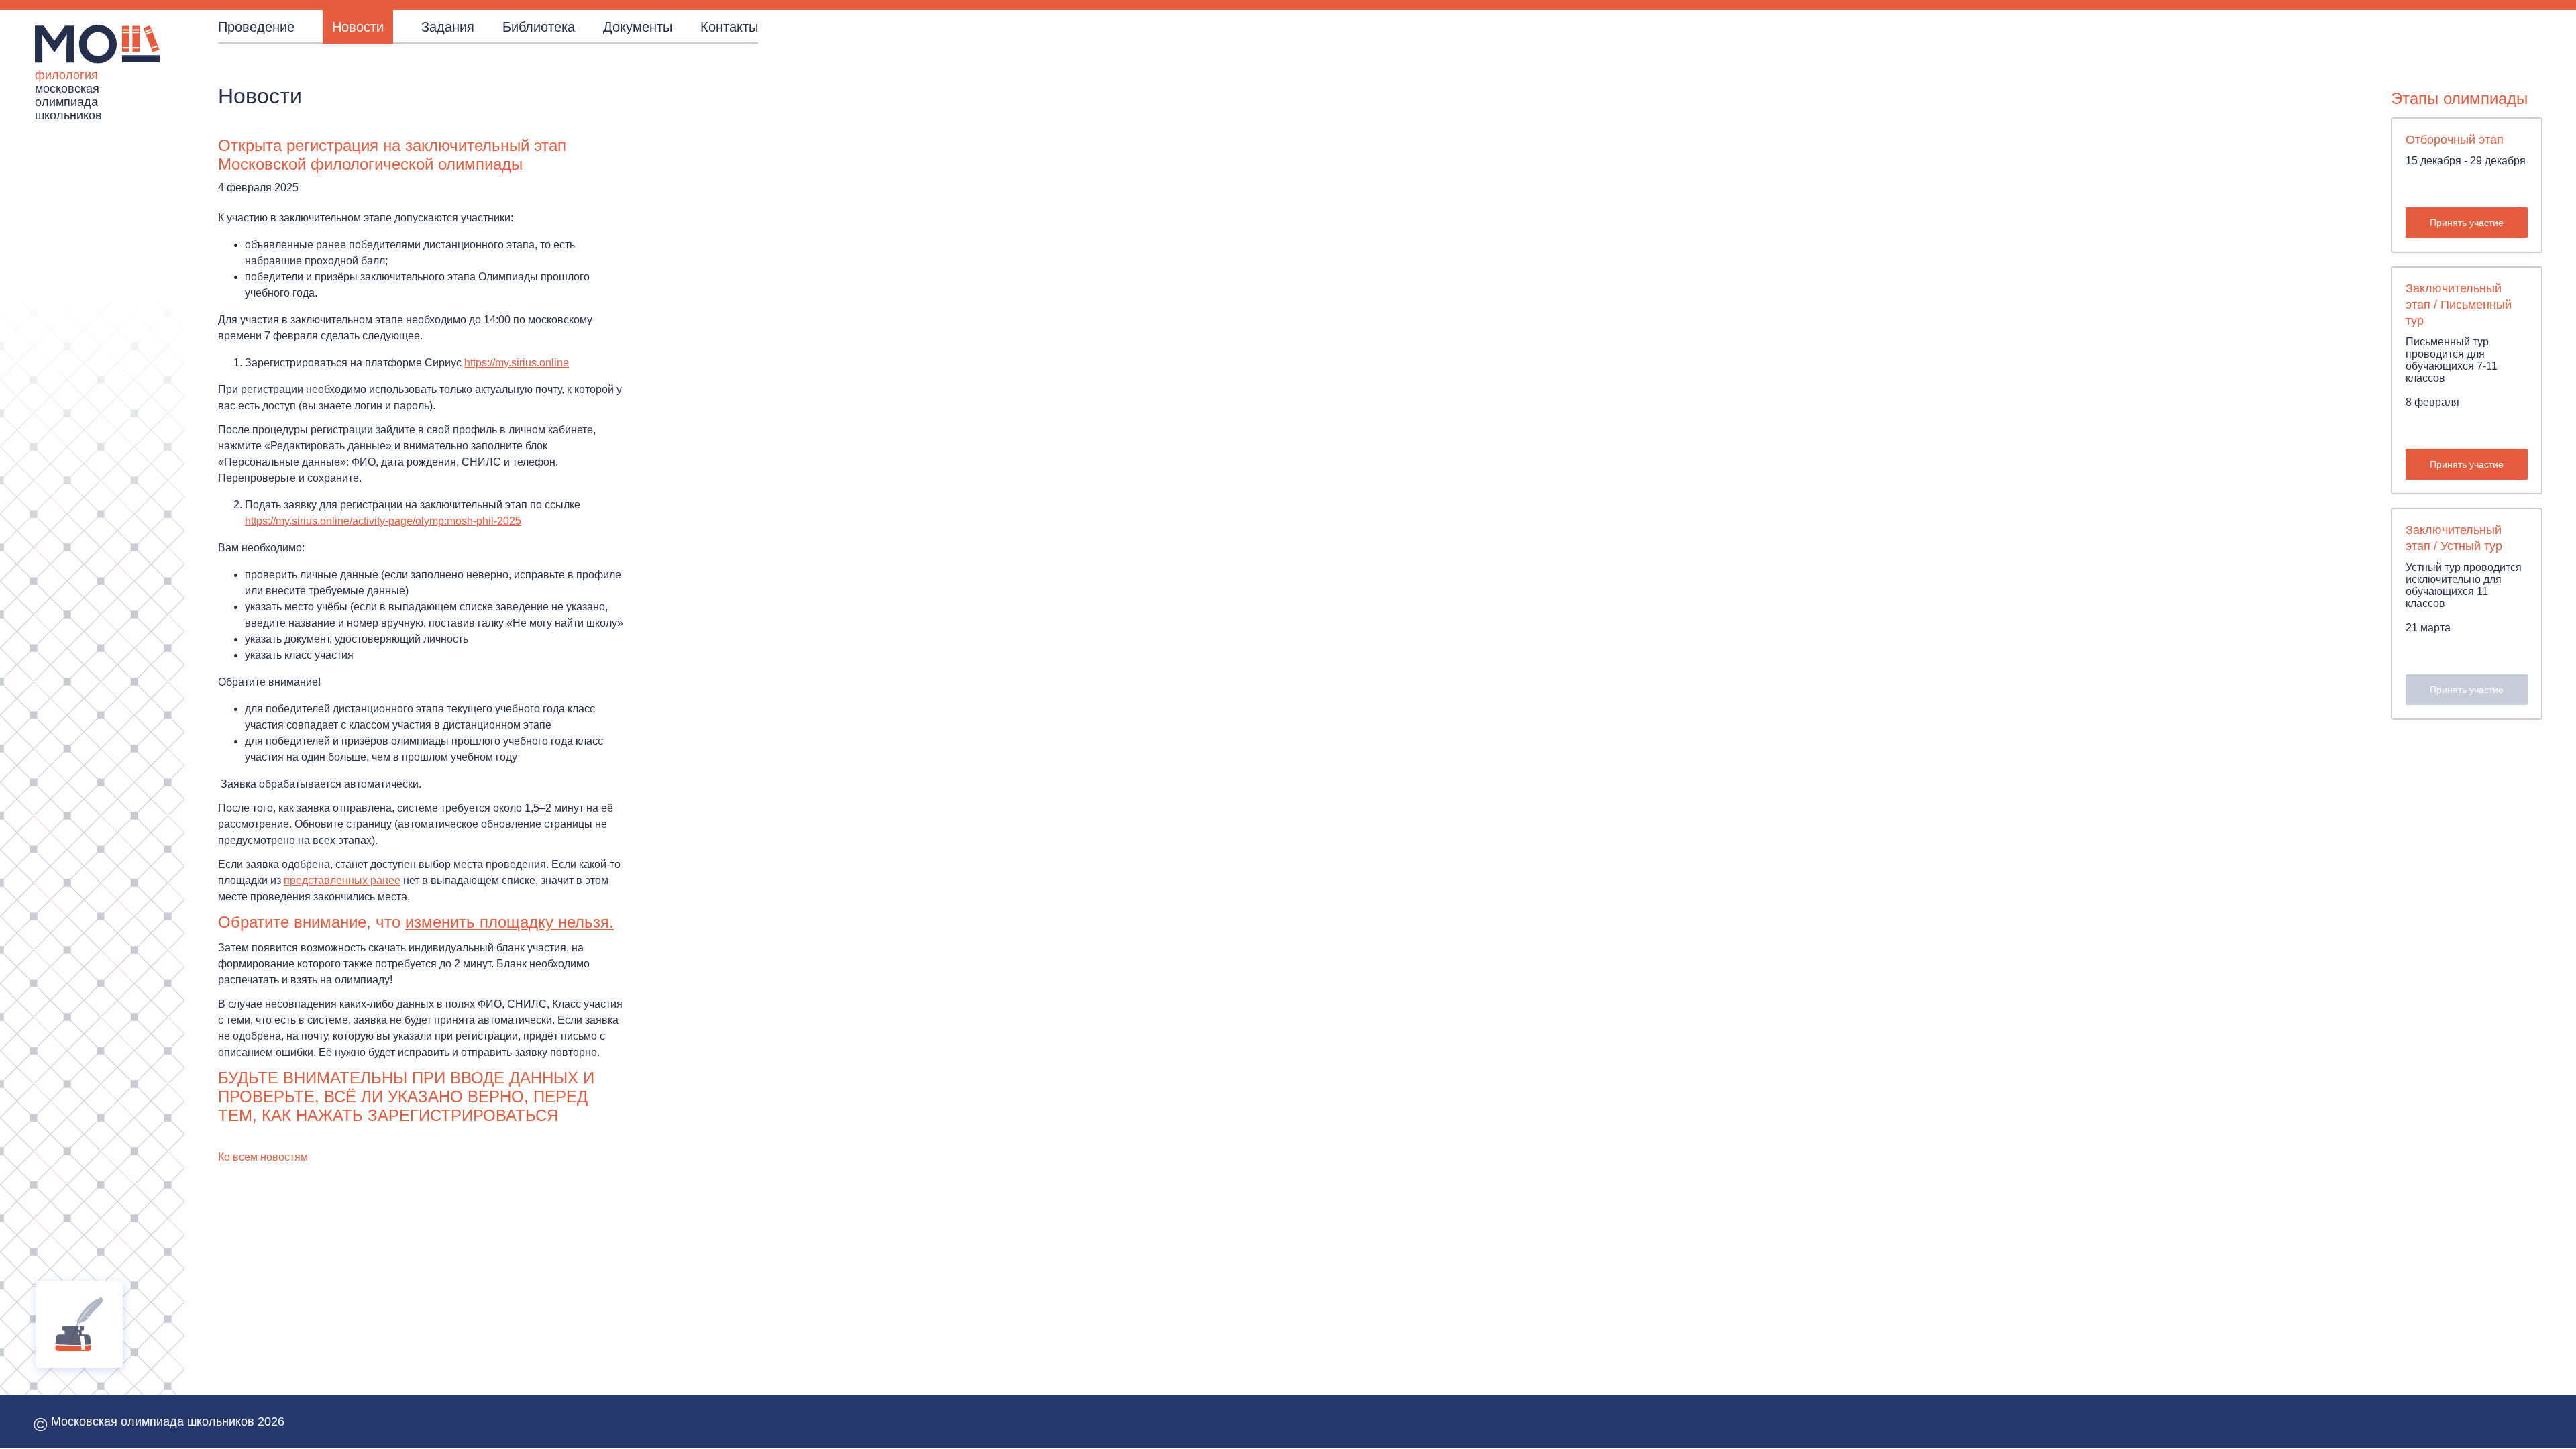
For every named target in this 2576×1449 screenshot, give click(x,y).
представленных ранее (342, 880)
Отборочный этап (2455, 140)
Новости (358, 27)
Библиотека (539, 27)
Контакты (729, 27)
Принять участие (2467, 223)
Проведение (256, 27)
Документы (638, 27)
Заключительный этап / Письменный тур (2459, 305)
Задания (448, 27)
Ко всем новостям (263, 1157)
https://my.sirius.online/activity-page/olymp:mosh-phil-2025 (383, 521)
